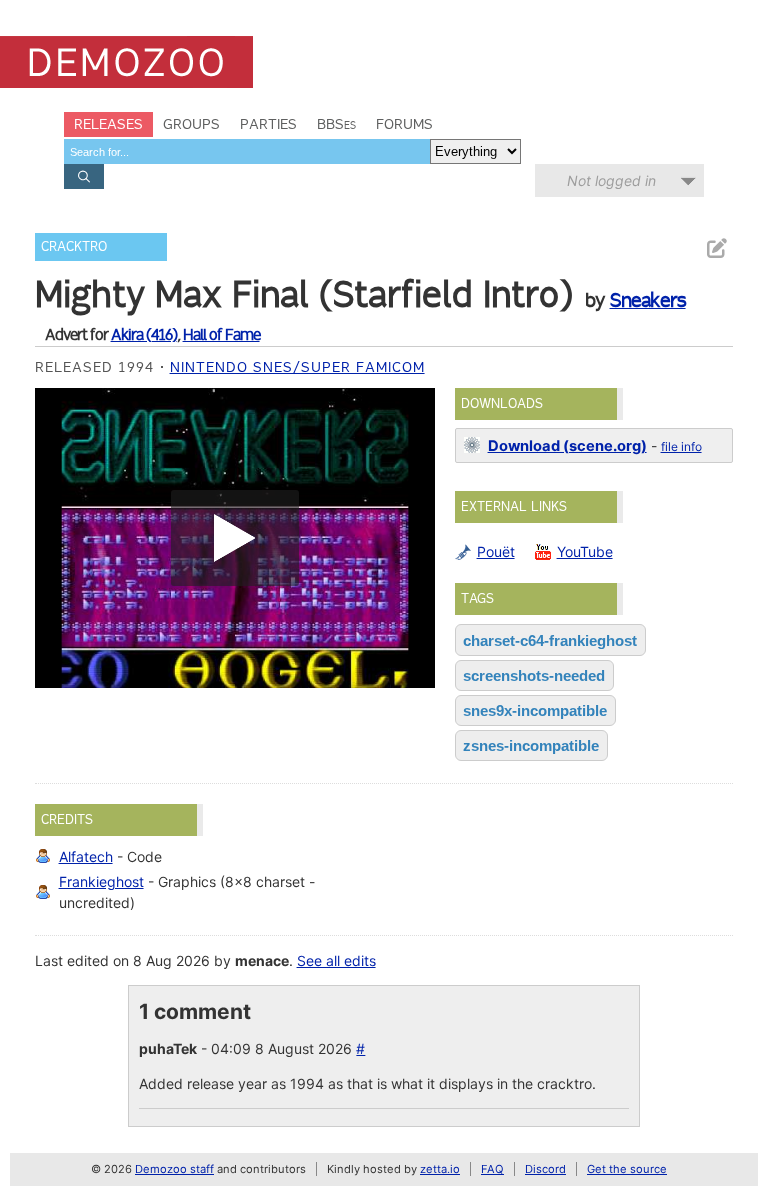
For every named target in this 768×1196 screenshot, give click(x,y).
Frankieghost (101, 881)
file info (681, 446)
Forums (404, 124)
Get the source (627, 1169)
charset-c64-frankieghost (550, 640)
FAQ (492, 1169)
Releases (108, 124)
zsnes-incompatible (531, 745)
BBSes (336, 124)
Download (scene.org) (567, 446)
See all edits (336, 960)
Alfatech (86, 856)
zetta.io (440, 1169)
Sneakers (648, 300)
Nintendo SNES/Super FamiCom (297, 367)
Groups (191, 124)
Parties (268, 124)
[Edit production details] (716, 248)
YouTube (585, 551)
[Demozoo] (126, 62)
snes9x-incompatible (535, 710)
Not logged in (611, 180)
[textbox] (247, 151)
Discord (545, 1169)
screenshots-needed (534, 675)
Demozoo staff (174, 1169)
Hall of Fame (221, 334)
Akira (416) (144, 334)
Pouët (496, 551)
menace (262, 960)
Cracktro (74, 246)
